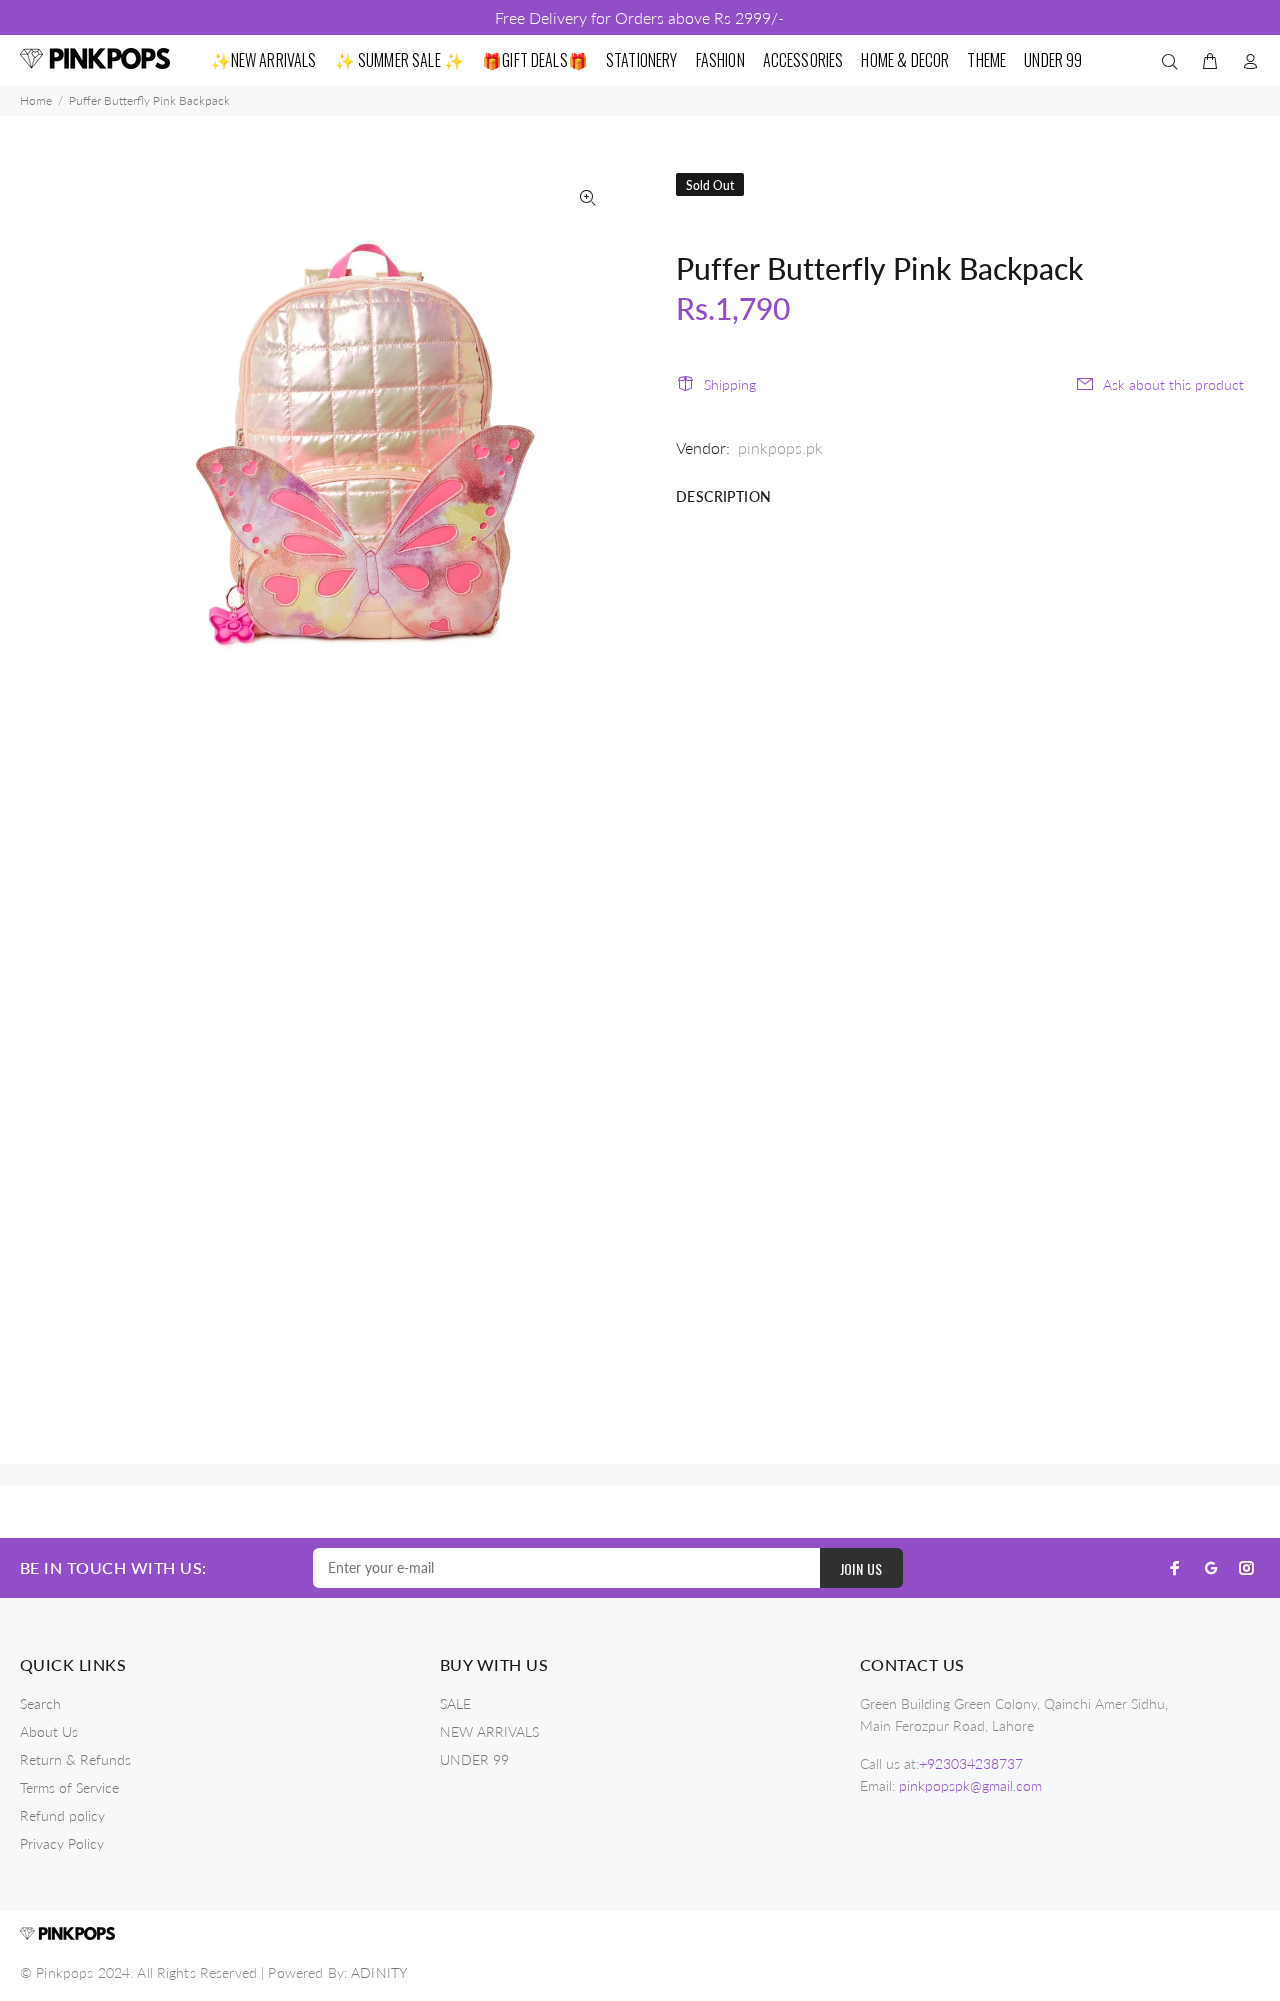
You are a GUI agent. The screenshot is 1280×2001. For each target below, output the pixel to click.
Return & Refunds (75, 1759)
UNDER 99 (474, 1759)
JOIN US (861, 1568)
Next (588, 419)
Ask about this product (1173, 384)
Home (36, 100)
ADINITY (379, 1972)
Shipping (730, 384)
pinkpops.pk (780, 447)
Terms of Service (69, 1787)
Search (40, 1703)
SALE (455, 1703)
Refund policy (62, 1815)
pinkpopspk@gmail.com (970, 1785)
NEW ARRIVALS (489, 1731)
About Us (49, 1731)
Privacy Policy (62, 1843)
